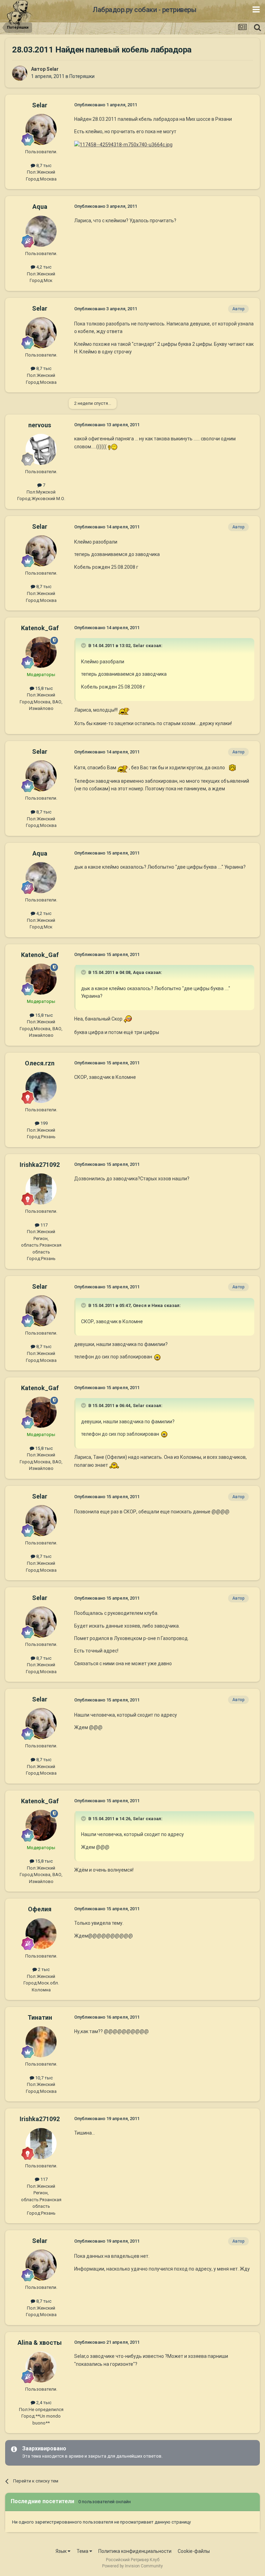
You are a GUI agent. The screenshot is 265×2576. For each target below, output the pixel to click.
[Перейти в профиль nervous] (41, 449)
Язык (62, 2551)
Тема (83, 2551)
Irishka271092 (40, 1165)
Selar (53, 69)
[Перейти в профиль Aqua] (41, 231)
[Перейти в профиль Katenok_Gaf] (41, 652)
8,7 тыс (43, 165)
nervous (40, 425)
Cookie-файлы (194, 2551)
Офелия (40, 1909)
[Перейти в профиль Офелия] (41, 1934)
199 (43, 1123)
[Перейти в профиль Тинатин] (41, 2042)
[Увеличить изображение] (113, 447)
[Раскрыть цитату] (84, 645)
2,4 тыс (43, 2403)
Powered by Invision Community (132, 2566)
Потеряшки (82, 76)
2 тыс (43, 1969)
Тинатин (40, 2017)
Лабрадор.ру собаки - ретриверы (144, 10)
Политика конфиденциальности (135, 2551)
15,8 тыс (43, 688)
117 (43, 1225)
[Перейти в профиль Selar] (20, 73)
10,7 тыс (43, 2078)
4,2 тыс (43, 267)
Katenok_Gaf (40, 628)
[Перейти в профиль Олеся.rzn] (41, 1087)
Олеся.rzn (40, 1063)
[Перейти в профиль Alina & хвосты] (41, 2367)
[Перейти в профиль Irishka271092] (41, 1189)
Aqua (40, 207)
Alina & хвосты (40, 2343)
